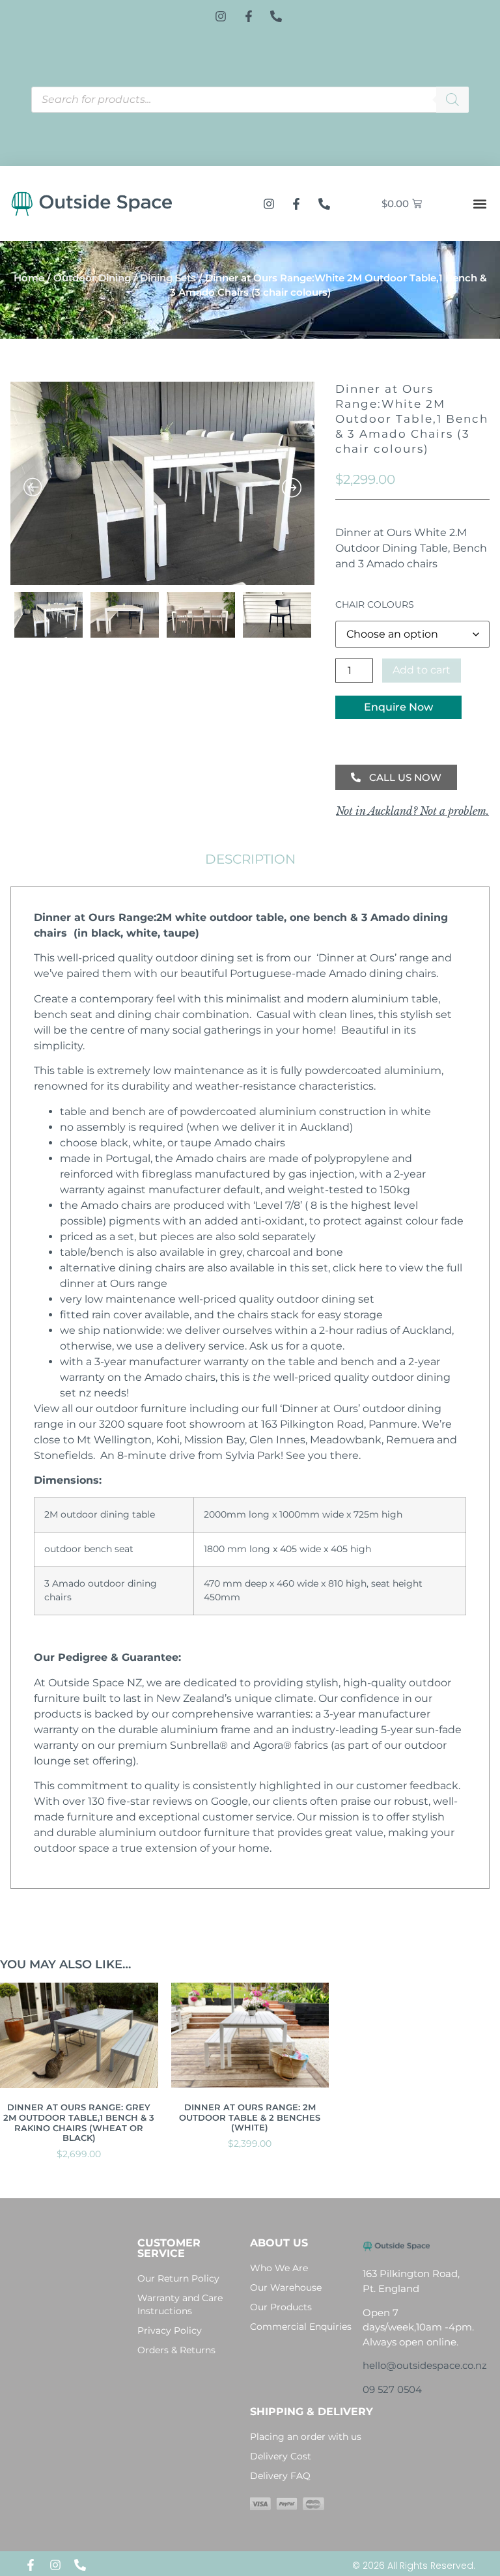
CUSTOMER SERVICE (169, 2248)
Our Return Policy (178, 2278)
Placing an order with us (306, 2437)
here (371, 1268)
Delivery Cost (281, 2456)
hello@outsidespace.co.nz (425, 2365)
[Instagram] (55, 2565)
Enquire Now (398, 707)
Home (29, 278)
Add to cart (422, 670)
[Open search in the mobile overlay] (250, 100)
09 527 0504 (392, 2389)
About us (279, 2243)
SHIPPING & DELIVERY (312, 2412)
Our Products (281, 2307)
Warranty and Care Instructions (180, 2304)
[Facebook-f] (31, 2565)
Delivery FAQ (280, 2476)
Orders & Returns (176, 2350)
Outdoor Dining (92, 278)
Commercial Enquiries (301, 2327)
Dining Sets (168, 278)
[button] (479, 204)
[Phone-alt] (80, 2565)
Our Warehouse (286, 2287)
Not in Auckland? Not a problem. (412, 811)
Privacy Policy (170, 2330)
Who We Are (279, 2268)
